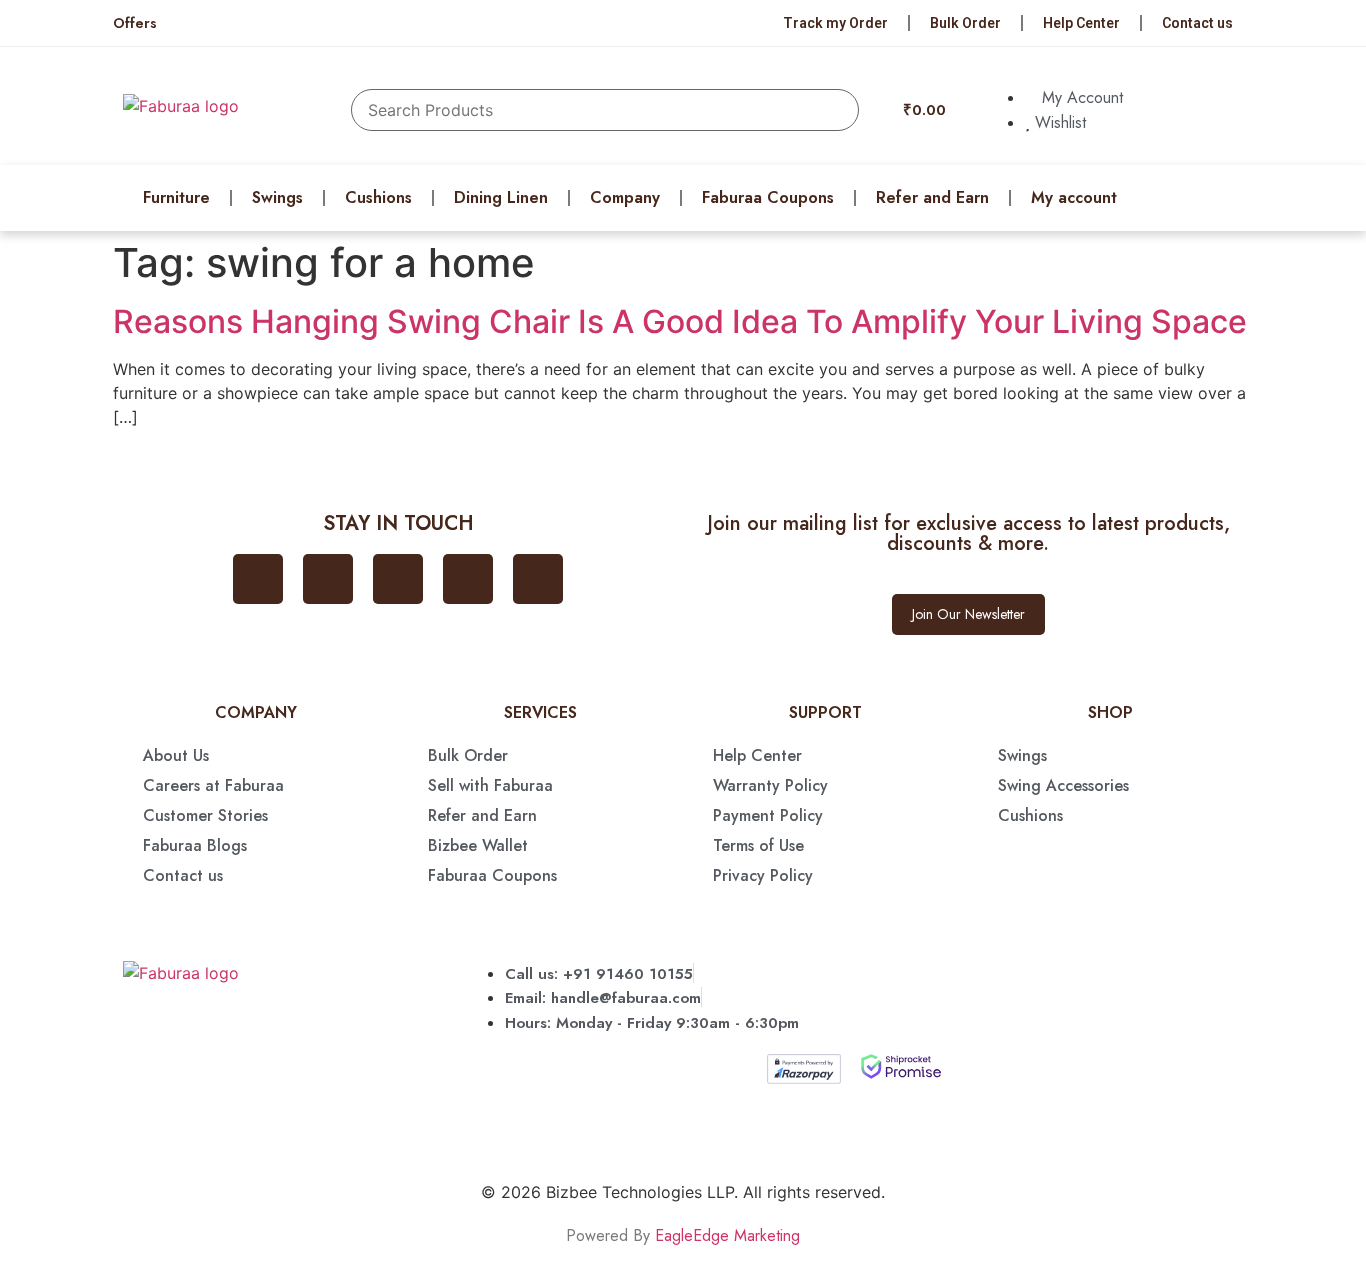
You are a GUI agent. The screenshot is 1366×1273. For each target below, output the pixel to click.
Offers (135, 23)
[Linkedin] (538, 579)
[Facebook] (258, 579)
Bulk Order (965, 23)
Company (625, 197)
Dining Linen (501, 197)
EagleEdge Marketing (727, 1235)
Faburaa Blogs (195, 845)
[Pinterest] (468, 579)
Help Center (1081, 23)
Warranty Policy (770, 785)
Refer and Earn (932, 197)
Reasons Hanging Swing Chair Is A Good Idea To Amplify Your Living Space (680, 321)
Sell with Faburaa (490, 785)
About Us (176, 755)
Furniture (176, 197)
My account (1074, 197)
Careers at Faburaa (213, 785)
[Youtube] (328, 579)
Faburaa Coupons (768, 197)
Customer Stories (205, 815)
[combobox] (605, 110)
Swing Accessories (1063, 785)
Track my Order (835, 23)
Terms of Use (758, 845)
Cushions (378, 197)
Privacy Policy (763, 875)
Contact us (1197, 23)
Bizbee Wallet (478, 845)
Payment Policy (768, 815)
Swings (277, 197)
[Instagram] (398, 579)
